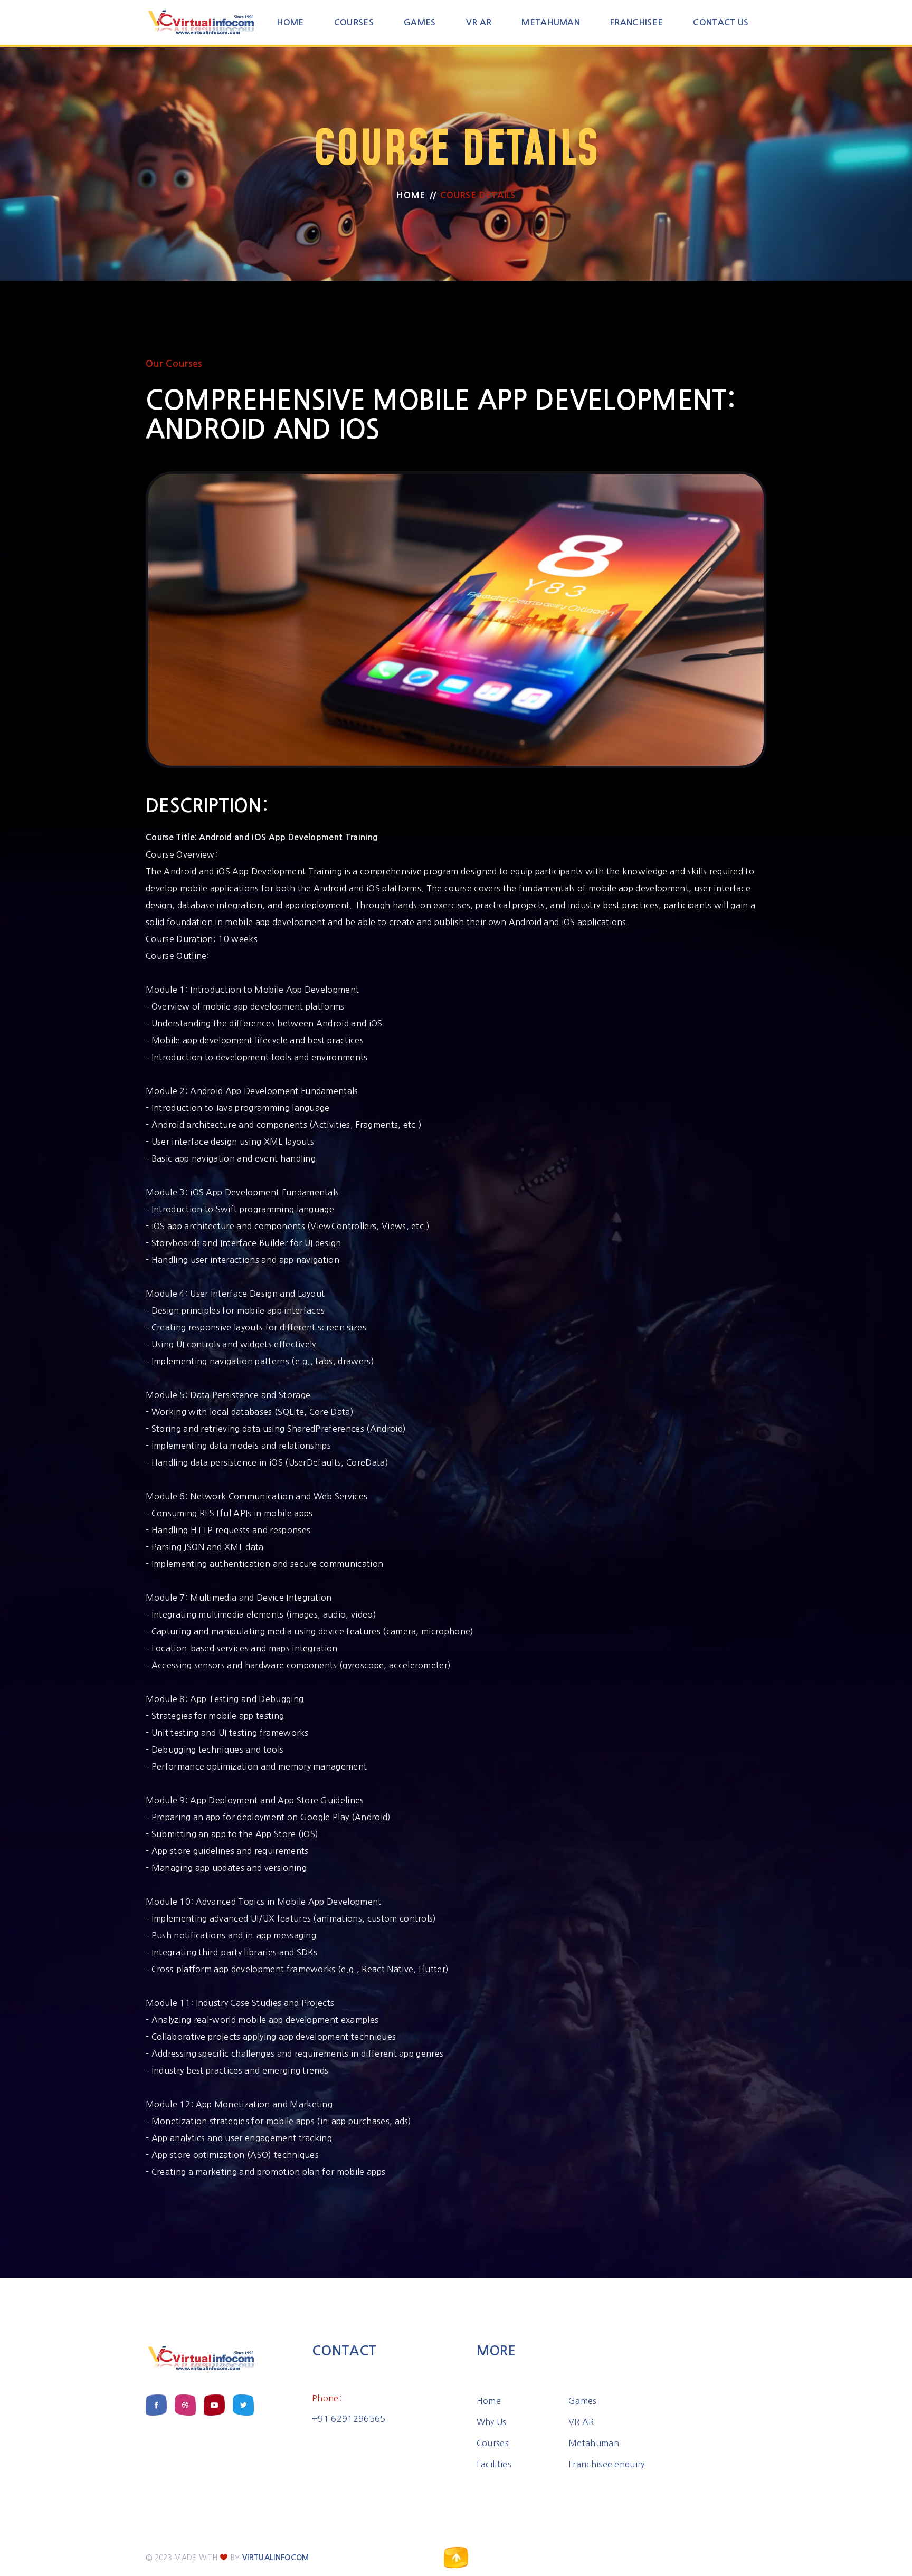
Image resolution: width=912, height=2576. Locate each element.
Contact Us (721, 22)
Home (290, 22)
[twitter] (243, 2405)
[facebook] (156, 2405)
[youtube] (214, 2405)
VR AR (479, 22)
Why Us (492, 2422)
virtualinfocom (275, 2558)
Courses (354, 22)
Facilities (494, 2464)
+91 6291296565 (349, 2419)
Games (420, 22)
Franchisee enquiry (607, 2464)
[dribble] (185, 2405)
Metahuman (551, 22)
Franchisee (636, 22)
